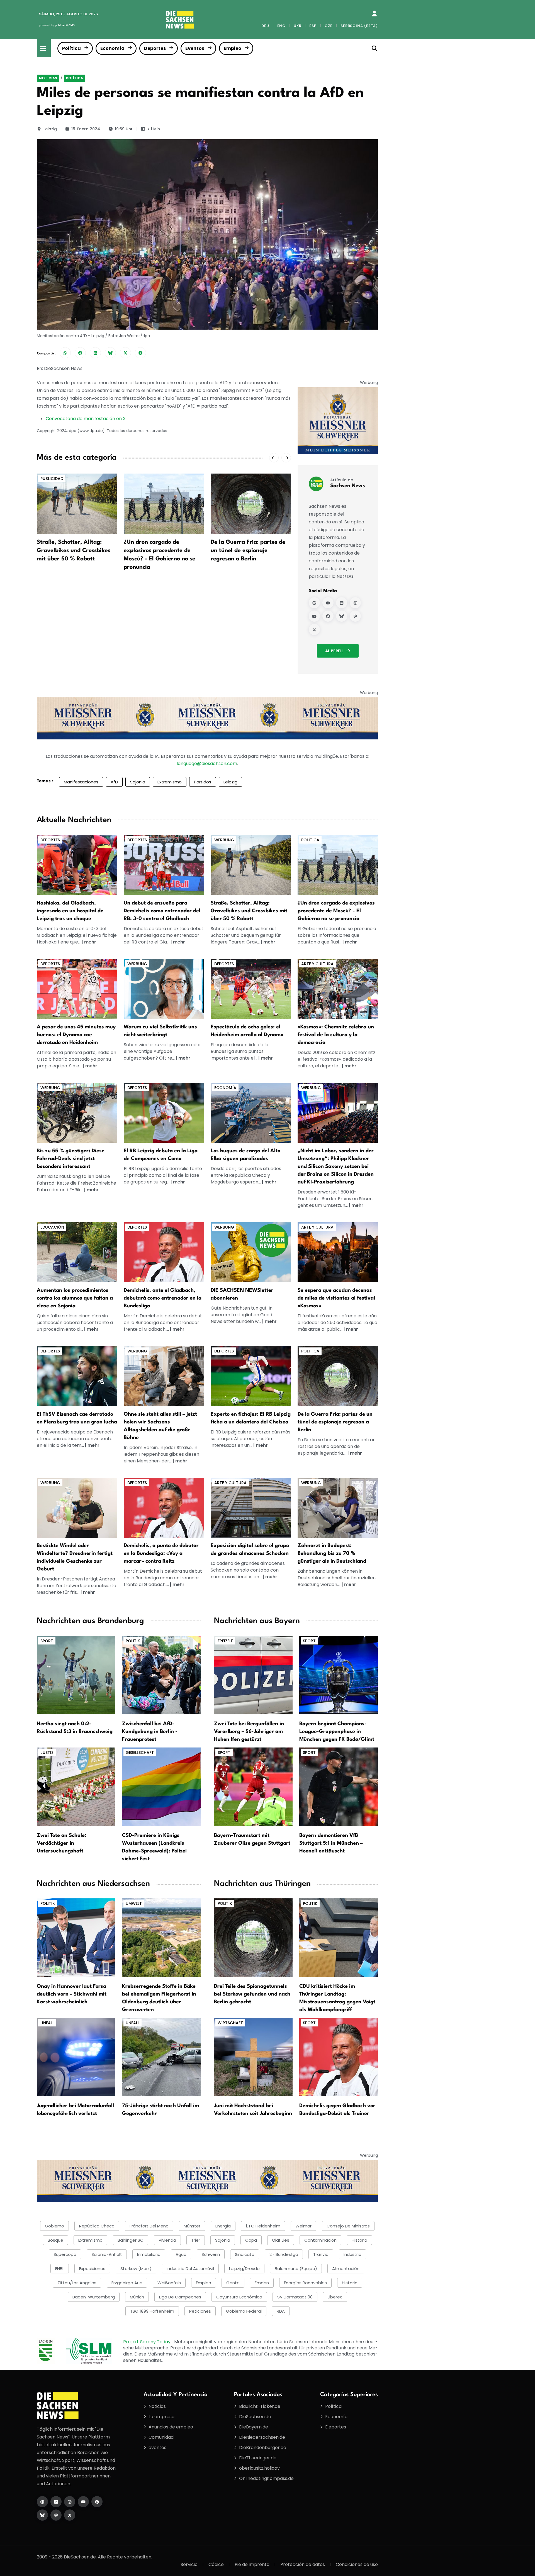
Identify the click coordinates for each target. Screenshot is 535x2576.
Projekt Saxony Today (148, 2342)
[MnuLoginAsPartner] (374, 14)
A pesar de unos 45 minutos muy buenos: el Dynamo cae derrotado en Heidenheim (76, 1035)
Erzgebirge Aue (127, 2283)
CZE (329, 26)
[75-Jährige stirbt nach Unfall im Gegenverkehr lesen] (161, 2057)
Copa (251, 2240)
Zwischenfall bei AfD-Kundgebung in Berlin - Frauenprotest (150, 1732)
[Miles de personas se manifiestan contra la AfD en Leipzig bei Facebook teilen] (80, 353)
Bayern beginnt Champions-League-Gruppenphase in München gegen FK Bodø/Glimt (337, 1732)
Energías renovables (305, 2283)
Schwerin (211, 2254)
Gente (233, 2283)
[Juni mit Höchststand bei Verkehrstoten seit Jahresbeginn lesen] (253, 2057)
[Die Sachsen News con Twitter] (70, 2515)
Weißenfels (169, 2283)
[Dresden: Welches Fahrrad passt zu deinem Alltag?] (77, 1112)
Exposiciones (92, 2269)
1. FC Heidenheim (263, 2226)
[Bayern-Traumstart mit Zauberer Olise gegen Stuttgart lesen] (253, 1786)
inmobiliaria (149, 2254)
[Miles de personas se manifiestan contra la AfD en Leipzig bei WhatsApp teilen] (65, 353)
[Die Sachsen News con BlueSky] (42, 2515)
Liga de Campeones (180, 2297)
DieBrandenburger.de (263, 2448)
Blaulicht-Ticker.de (260, 2406)
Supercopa (65, 2254)
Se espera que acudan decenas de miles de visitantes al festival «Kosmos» (336, 1298)
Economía (112, 48)
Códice (216, 2564)
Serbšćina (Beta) (359, 26)
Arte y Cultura (317, 964)
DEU (265, 26)
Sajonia (138, 782)
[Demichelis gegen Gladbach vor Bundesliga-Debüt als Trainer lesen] (339, 2057)
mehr (90, 942)
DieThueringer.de (258, 2458)
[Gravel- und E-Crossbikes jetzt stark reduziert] (251, 865)
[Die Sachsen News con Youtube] (83, 2502)
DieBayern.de (254, 2427)
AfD (114, 782)
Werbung (224, 840)
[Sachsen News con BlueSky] (342, 616)
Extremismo (170, 782)
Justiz (47, 1753)
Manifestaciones (81, 782)
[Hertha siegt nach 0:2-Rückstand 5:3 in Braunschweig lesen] (76, 1675)
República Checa (97, 2226)
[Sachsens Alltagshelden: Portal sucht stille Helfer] (164, 1376)
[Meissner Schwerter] (338, 421)
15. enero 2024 (86, 129)
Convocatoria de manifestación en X (86, 419)
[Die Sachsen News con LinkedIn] (56, 2502)
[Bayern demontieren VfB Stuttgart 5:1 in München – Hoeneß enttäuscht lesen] (339, 1786)
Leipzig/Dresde (244, 2269)
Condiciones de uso (357, 2564)
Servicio (189, 2564)
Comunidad (161, 2437)
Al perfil (334, 651)
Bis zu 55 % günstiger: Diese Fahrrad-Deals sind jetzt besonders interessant (71, 1159)
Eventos (195, 48)
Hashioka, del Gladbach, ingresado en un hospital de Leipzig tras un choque (70, 911)
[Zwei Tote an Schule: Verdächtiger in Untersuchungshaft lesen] (76, 1786)
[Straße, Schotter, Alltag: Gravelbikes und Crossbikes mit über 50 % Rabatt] (77, 503)
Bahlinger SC (131, 2240)
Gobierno (54, 2226)
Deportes (155, 48)
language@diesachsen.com (207, 764)
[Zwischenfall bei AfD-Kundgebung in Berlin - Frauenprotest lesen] (161, 1675)
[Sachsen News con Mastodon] (355, 616)
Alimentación (346, 2269)
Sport (47, 1641)
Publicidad (52, 479)
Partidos (203, 782)
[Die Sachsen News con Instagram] (70, 2502)
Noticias (48, 78)
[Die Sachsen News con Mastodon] (56, 2515)
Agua (181, 2254)
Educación (52, 1227)
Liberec (335, 2297)
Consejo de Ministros (348, 2226)
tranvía (321, 2254)
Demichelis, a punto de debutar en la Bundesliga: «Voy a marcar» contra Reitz (161, 1553)
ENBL (60, 2269)
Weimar (303, 2226)
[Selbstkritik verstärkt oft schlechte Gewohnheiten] (164, 988)
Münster (192, 2226)
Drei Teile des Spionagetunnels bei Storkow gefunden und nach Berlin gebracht (252, 1994)
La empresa (161, 2417)
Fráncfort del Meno (149, 2226)
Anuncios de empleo (171, 2427)
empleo (204, 2283)
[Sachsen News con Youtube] (314, 616)
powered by (57, 25)
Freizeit (225, 1641)
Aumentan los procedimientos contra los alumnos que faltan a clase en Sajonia (75, 1298)
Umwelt (134, 1903)
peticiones (200, 2311)
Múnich (137, 2297)
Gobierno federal (244, 2311)
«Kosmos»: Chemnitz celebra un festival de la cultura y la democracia (336, 1035)
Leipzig (50, 129)
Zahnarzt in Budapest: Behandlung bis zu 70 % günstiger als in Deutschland (332, 1553)
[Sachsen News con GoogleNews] (314, 603)
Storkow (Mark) (136, 2269)
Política (71, 48)
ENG (281, 26)
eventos (157, 2448)
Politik (133, 1641)
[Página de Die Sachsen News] (42, 2502)
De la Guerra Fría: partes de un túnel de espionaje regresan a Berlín (248, 551)
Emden (262, 2283)
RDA (281, 2311)
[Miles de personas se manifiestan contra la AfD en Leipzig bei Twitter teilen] (125, 353)
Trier (196, 2240)
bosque (55, 2240)
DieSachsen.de (255, 2417)
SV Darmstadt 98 (295, 2297)
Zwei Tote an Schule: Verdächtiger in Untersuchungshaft (62, 1843)
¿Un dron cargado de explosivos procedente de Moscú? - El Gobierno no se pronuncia (336, 911)
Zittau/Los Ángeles (77, 2283)
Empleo (233, 48)
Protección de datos (303, 2564)
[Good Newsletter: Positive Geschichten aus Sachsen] (251, 1252)
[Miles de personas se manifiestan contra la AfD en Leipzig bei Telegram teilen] (140, 353)
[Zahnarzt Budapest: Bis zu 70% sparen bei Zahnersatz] (338, 1507)
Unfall (47, 2023)
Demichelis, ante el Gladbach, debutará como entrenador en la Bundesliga (163, 1298)
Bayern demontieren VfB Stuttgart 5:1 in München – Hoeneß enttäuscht (331, 1843)
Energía (223, 2226)
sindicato (245, 2254)
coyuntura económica (239, 2297)
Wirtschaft (230, 2023)
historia (359, 2240)
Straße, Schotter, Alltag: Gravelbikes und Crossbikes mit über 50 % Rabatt (74, 551)
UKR (297, 26)
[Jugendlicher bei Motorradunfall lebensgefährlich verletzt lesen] (76, 2057)
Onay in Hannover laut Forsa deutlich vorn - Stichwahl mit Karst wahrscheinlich (72, 1994)
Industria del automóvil (190, 2269)
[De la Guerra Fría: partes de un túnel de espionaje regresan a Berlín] (251, 503)
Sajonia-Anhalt (107, 2254)
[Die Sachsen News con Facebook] (97, 2502)
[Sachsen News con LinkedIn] (342, 603)
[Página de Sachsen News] (328, 603)
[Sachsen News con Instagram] (355, 603)
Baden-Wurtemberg (94, 2297)
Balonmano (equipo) (296, 2269)
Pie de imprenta (252, 2564)
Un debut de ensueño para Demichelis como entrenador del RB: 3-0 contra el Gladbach (162, 911)
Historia (350, 2283)
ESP (313, 26)
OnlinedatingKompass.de (266, 2478)
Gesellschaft (140, 1753)
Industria (352, 2254)
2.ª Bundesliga (284, 2254)
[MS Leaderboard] (207, 718)
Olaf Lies (281, 2240)
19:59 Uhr (124, 129)
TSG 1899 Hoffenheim (152, 2311)
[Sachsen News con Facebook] (328, 616)
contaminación (320, 2240)
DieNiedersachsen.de (262, 2437)
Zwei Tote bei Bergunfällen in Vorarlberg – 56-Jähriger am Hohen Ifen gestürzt (249, 1732)
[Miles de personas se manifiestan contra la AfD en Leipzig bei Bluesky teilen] (110, 353)
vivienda (167, 2240)
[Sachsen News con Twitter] (314, 629)
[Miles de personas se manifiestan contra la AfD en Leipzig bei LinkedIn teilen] (95, 353)
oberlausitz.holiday (259, 2468)
